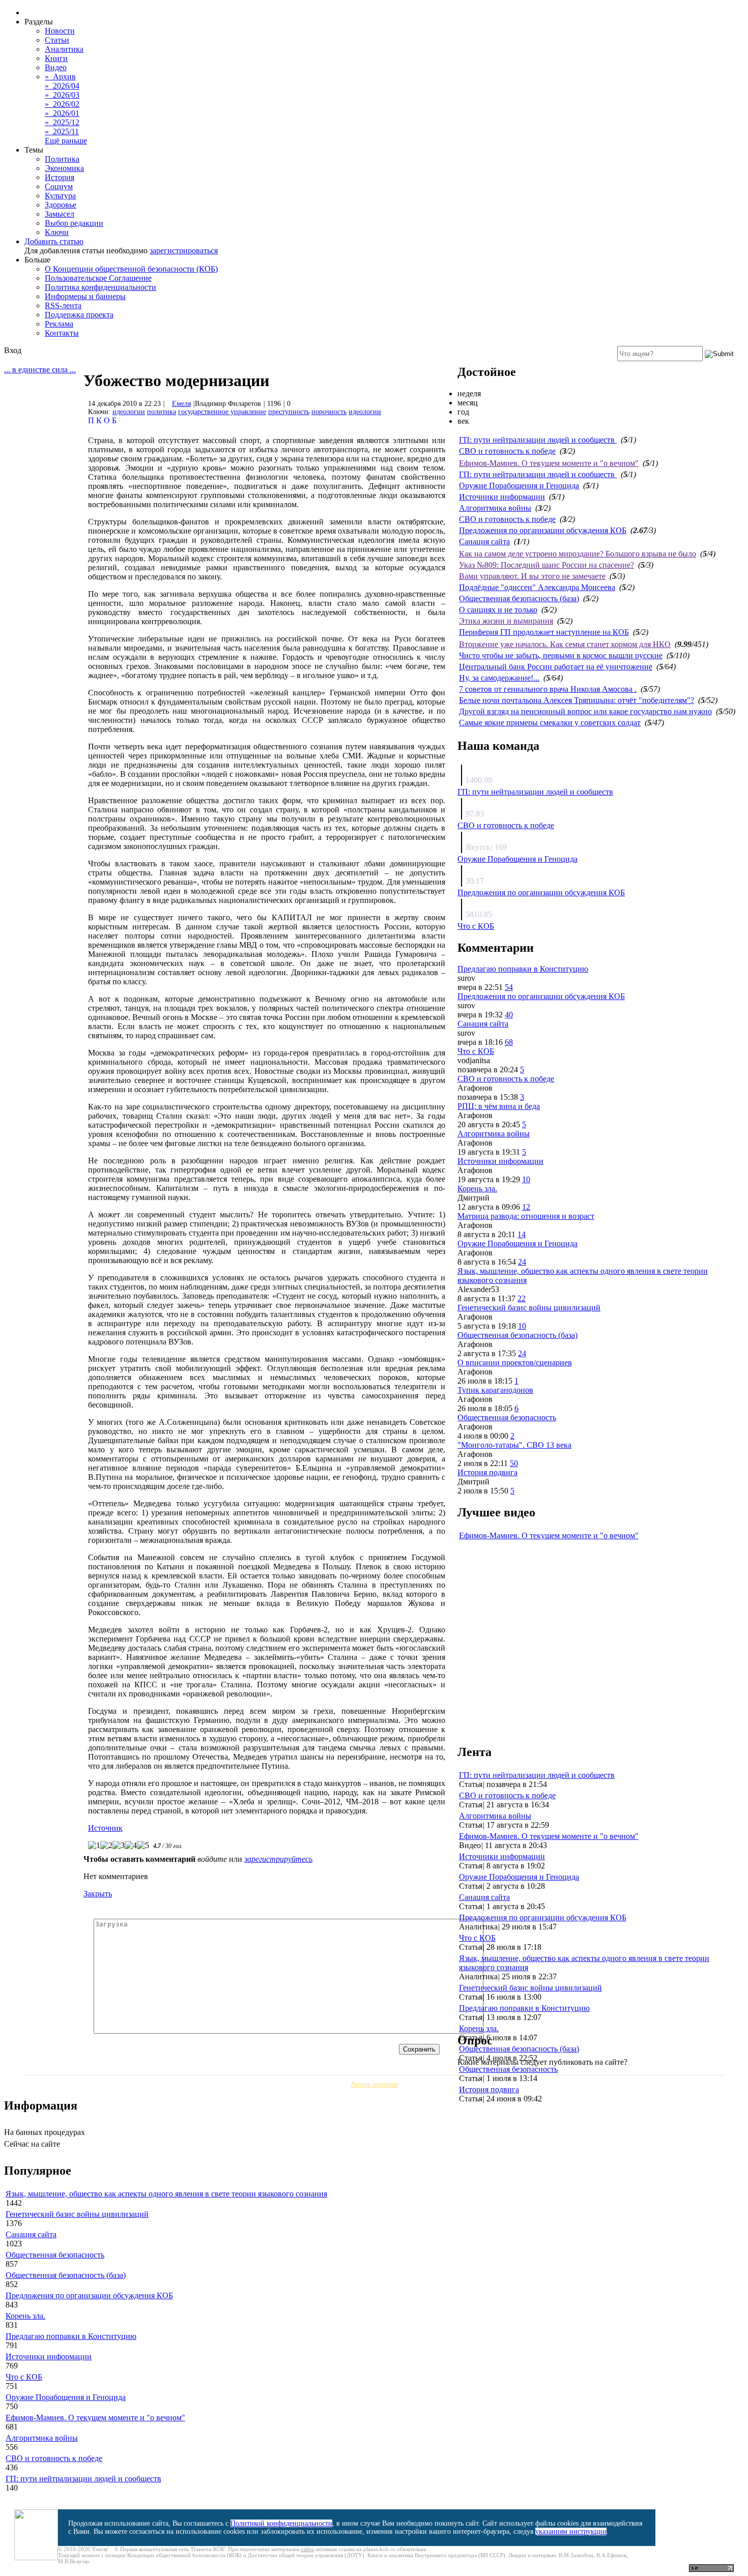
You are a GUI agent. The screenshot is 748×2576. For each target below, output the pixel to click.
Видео (56, 67)
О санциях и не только (498, 610)
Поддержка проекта (79, 315)
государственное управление (222, 412)
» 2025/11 (62, 131)
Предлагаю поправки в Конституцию (523, 969)
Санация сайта (484, 541)
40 (509, 1015)
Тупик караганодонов (495, 1390)
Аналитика (64, 49)
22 (522, 1298)
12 (526, 1207)
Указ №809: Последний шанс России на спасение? (546, 565)
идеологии (129, 412)
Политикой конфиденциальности (281, 2523)
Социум (59, 186)
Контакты (62, 333)
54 (509, 987)
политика (162, 412)
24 (522, 1262)
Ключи (57, 232)
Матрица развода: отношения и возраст (526, 1216)
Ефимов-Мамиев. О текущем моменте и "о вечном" (549, 463)
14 (522, 1234)
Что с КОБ (476, 926)
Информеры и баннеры (85, 296)
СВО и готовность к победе (507, 451)
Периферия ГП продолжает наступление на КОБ (544, 632)
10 (526, 1179)
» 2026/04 (62, 86)
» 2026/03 (62, 95)
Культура (60, 196)
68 (509, 1042)
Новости (60, 31)
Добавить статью (54, 241)
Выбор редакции (74, 223)
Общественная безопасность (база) (519, 598)
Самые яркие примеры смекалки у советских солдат (550, 723)
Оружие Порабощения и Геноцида (519, 486)
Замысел (60, 214)
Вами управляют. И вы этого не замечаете (532, 576)
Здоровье (61, 205)
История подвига (487, 1472)
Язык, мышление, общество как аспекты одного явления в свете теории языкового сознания (166, 2194)
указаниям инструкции (571, 2531)
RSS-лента (63, 305)
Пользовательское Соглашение (98, 278)
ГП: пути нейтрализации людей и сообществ (538, 440)
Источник (105, 1828)
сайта (307, 2549)
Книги (56, 58)
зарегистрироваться (184, 251)
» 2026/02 (62, 104)
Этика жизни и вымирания (506, 621)
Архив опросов (374, 2084)
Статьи (57, 40)
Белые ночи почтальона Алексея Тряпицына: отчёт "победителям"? (577, 700)
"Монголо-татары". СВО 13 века (514, 1445)
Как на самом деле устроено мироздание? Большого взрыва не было (578, 554)
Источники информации (502, 497)
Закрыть (98, 1894)
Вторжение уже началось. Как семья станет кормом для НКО (565, 644)
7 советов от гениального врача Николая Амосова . (548, 689)
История (60, 177)
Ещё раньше (66, 141)
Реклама (59, 324)
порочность (329, 412)
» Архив (60, 77)
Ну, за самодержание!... (499, 678)
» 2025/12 (62, 122)
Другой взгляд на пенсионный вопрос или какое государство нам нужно (585, 711)
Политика (62, 159)
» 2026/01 (62, 113)
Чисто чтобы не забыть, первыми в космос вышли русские (561, 655)
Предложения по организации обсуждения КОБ (543, 530)
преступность (289, 412)
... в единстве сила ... (40, 370)
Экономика (64, 168)
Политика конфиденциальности (100, 287)
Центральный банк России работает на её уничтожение (556, 667)
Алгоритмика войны (495, 508)
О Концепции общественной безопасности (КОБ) (131, 269)
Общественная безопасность (507, 1417)
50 (514, 1463)
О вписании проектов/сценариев (515, 1363)
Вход (13, 350)
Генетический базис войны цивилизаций (529, 1308)
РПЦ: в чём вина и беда (499, 1106)
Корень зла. (477, 1189)
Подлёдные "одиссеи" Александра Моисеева (537, 587)
